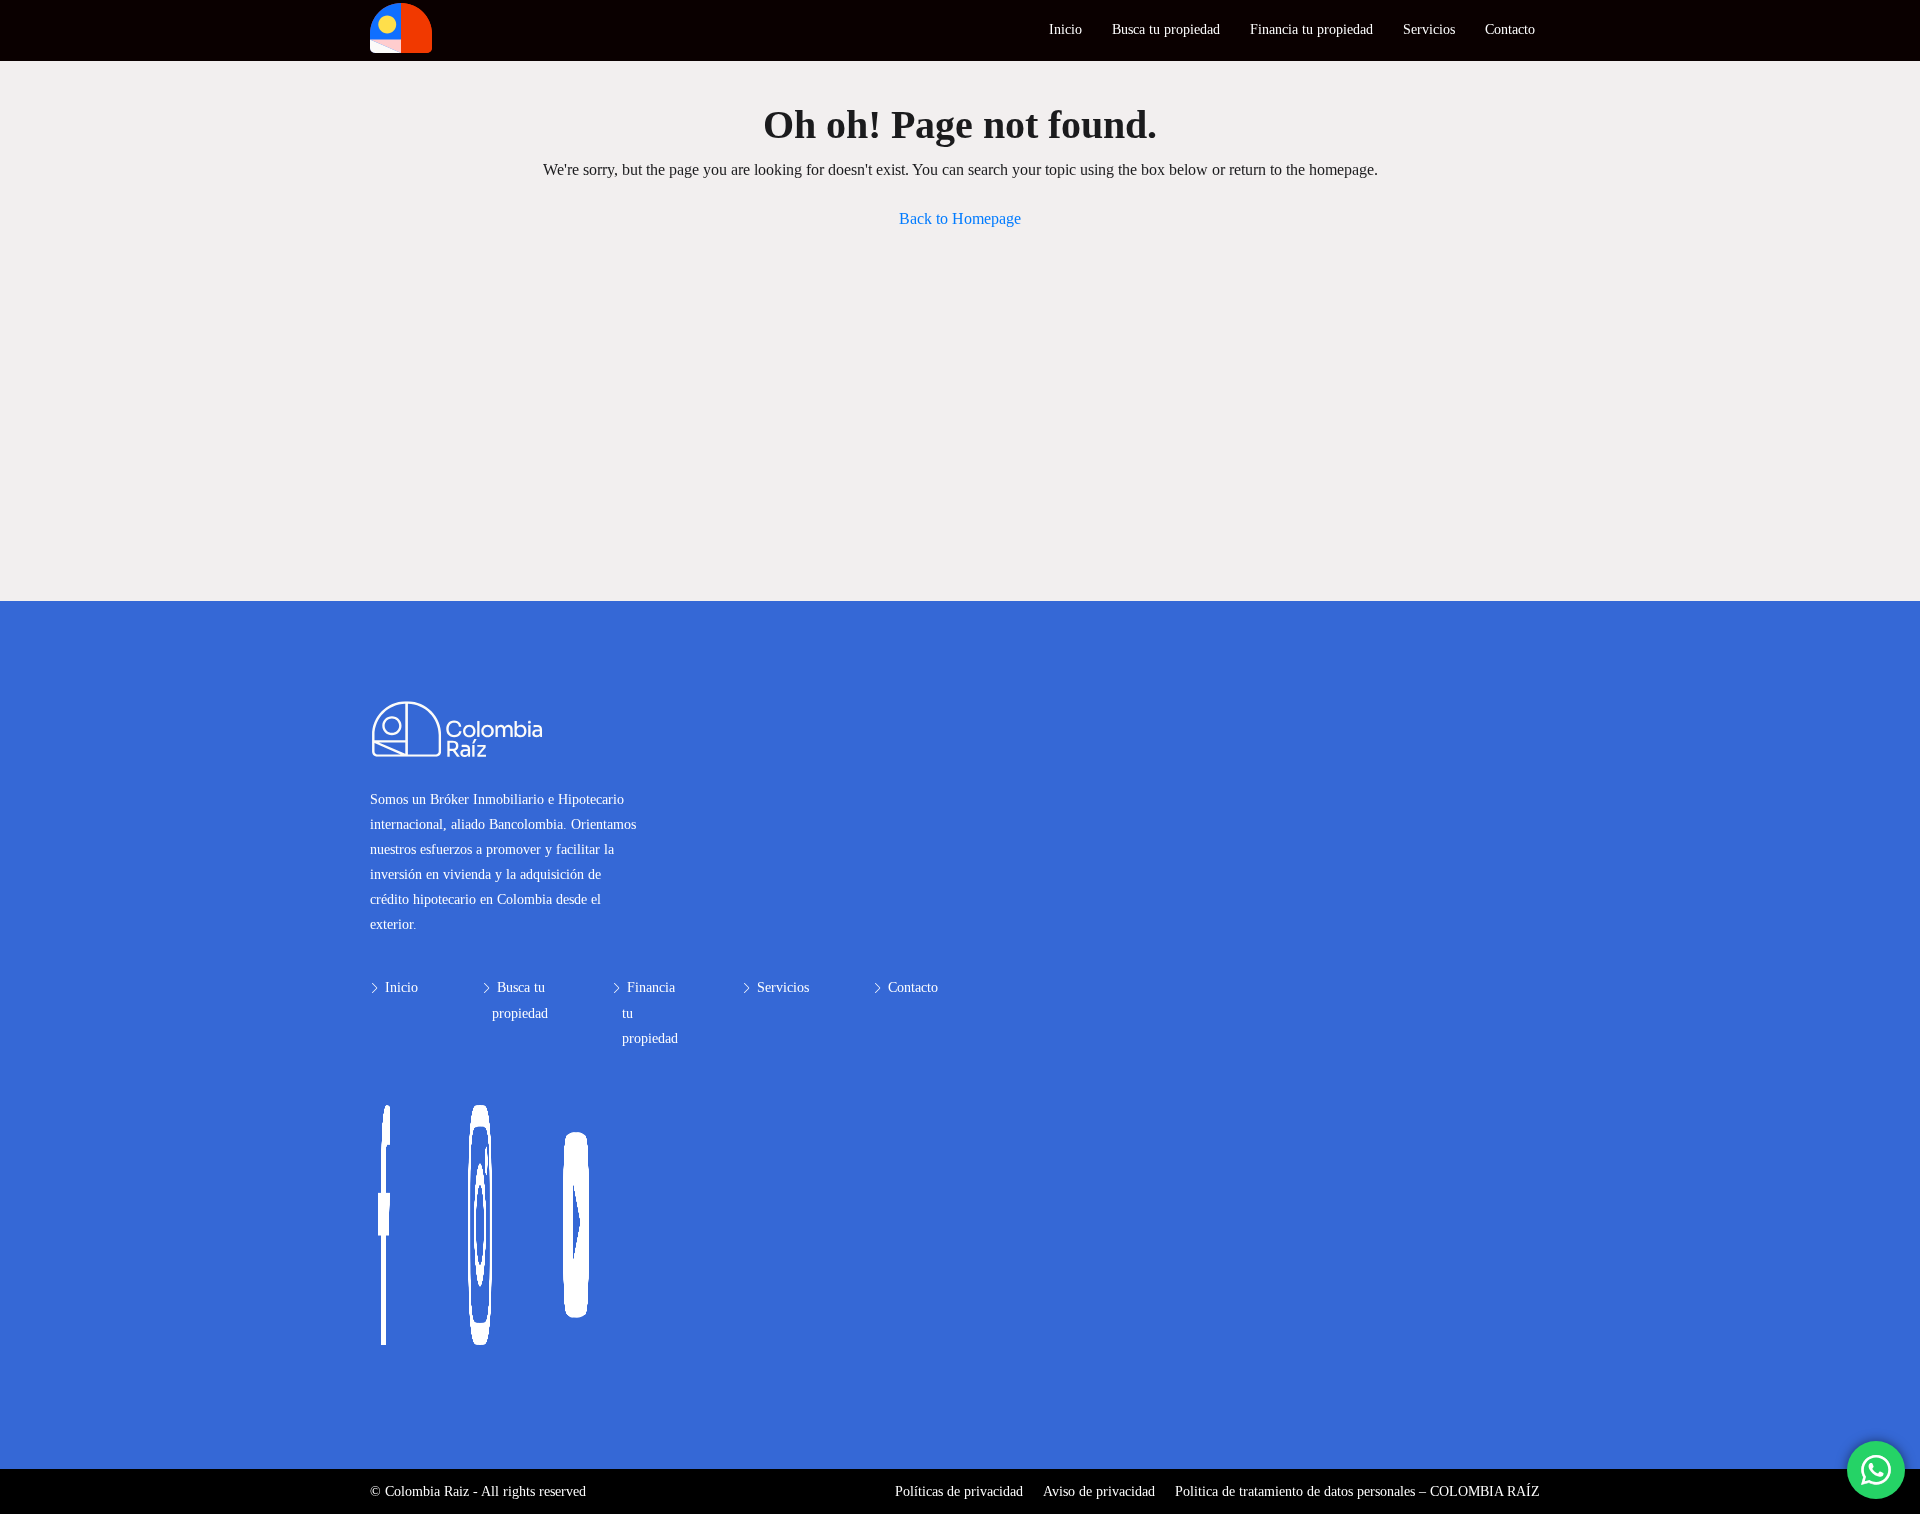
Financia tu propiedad (1311, 29)
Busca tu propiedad (1166, 29)
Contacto (1510, 29)
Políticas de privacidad (959, 1491)
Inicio (1065, 29)
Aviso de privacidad (1099, 1491)
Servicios (1429, 29)
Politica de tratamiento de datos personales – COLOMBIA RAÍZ (1357, 1491)
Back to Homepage (960, 218)
